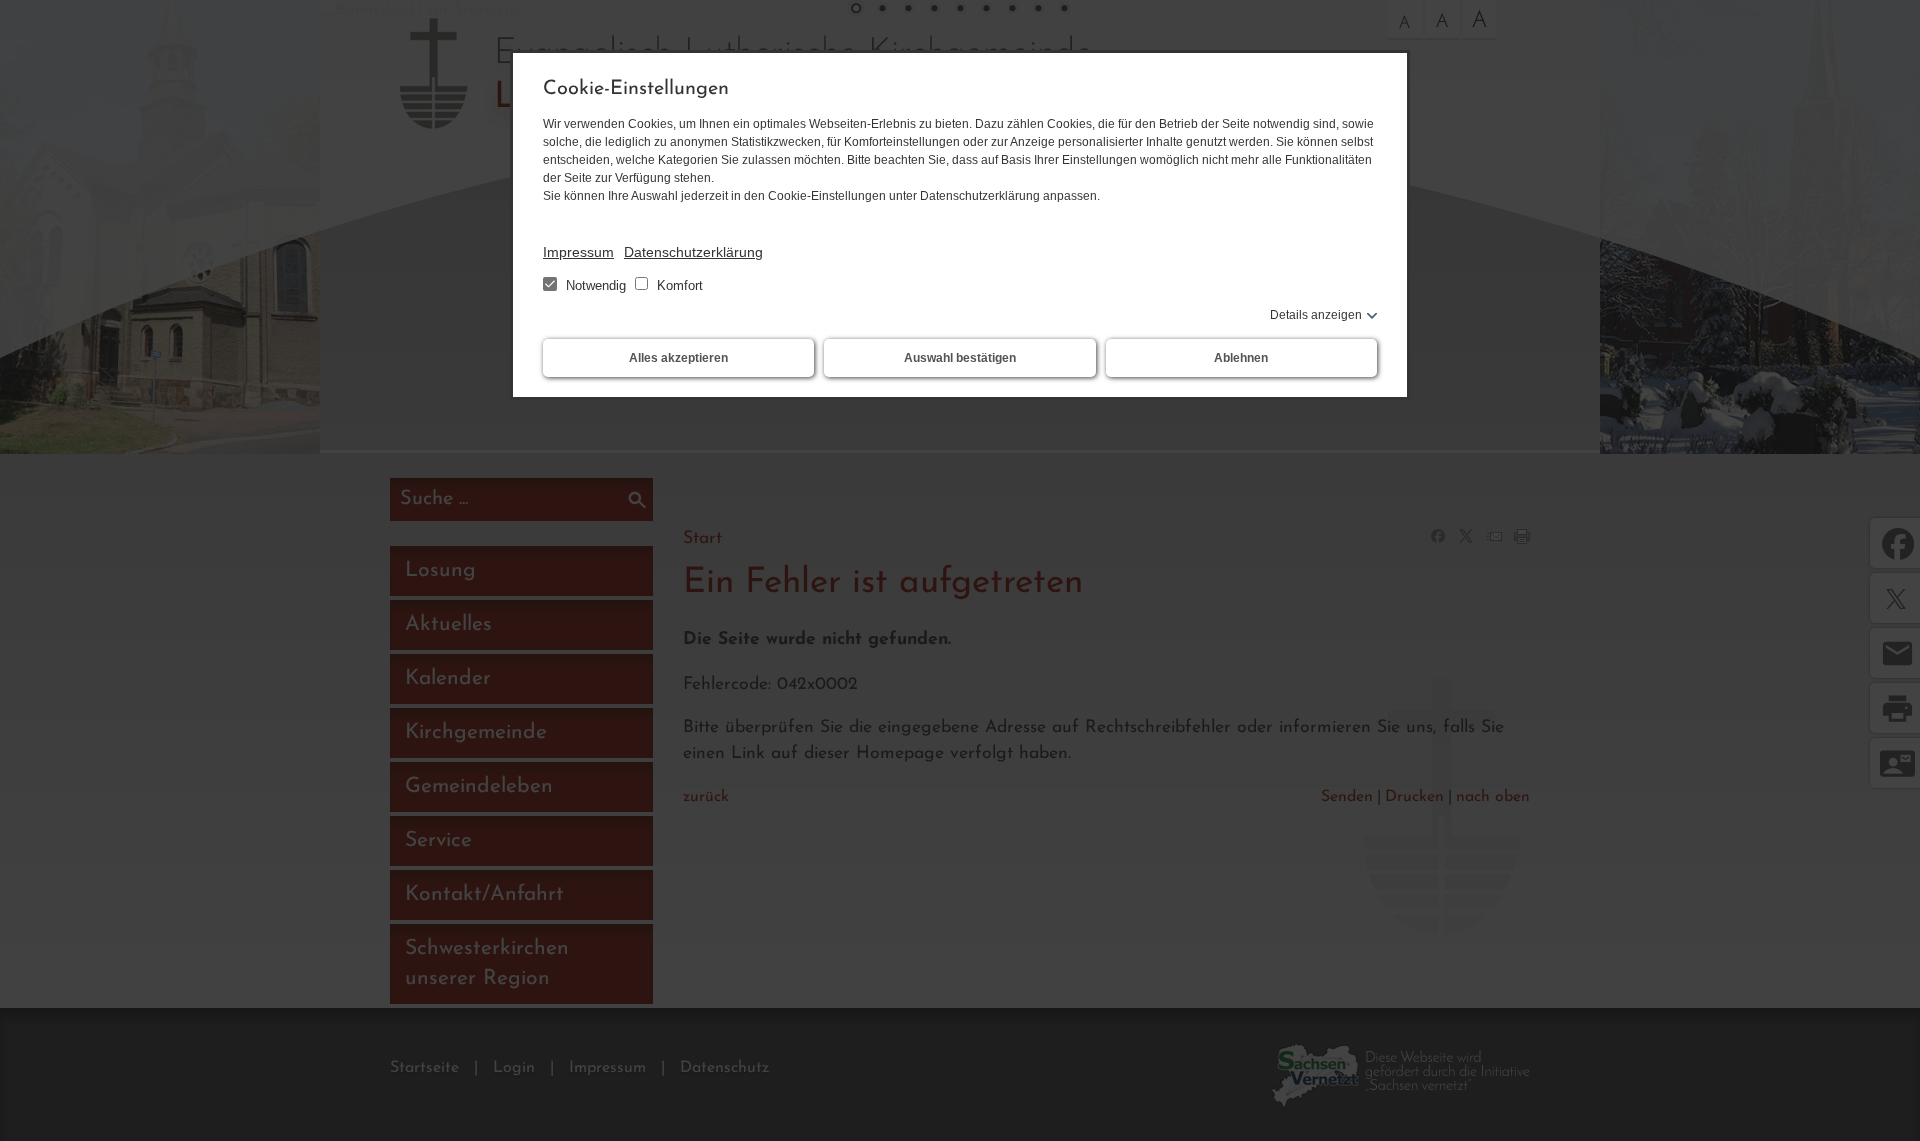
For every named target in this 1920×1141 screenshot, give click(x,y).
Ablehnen (1241, 358)
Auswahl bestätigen (960, 358)
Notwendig (596, 285)
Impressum (578, 252)
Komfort (678, 285)
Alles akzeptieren (678, 358)
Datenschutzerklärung (693, 252)
